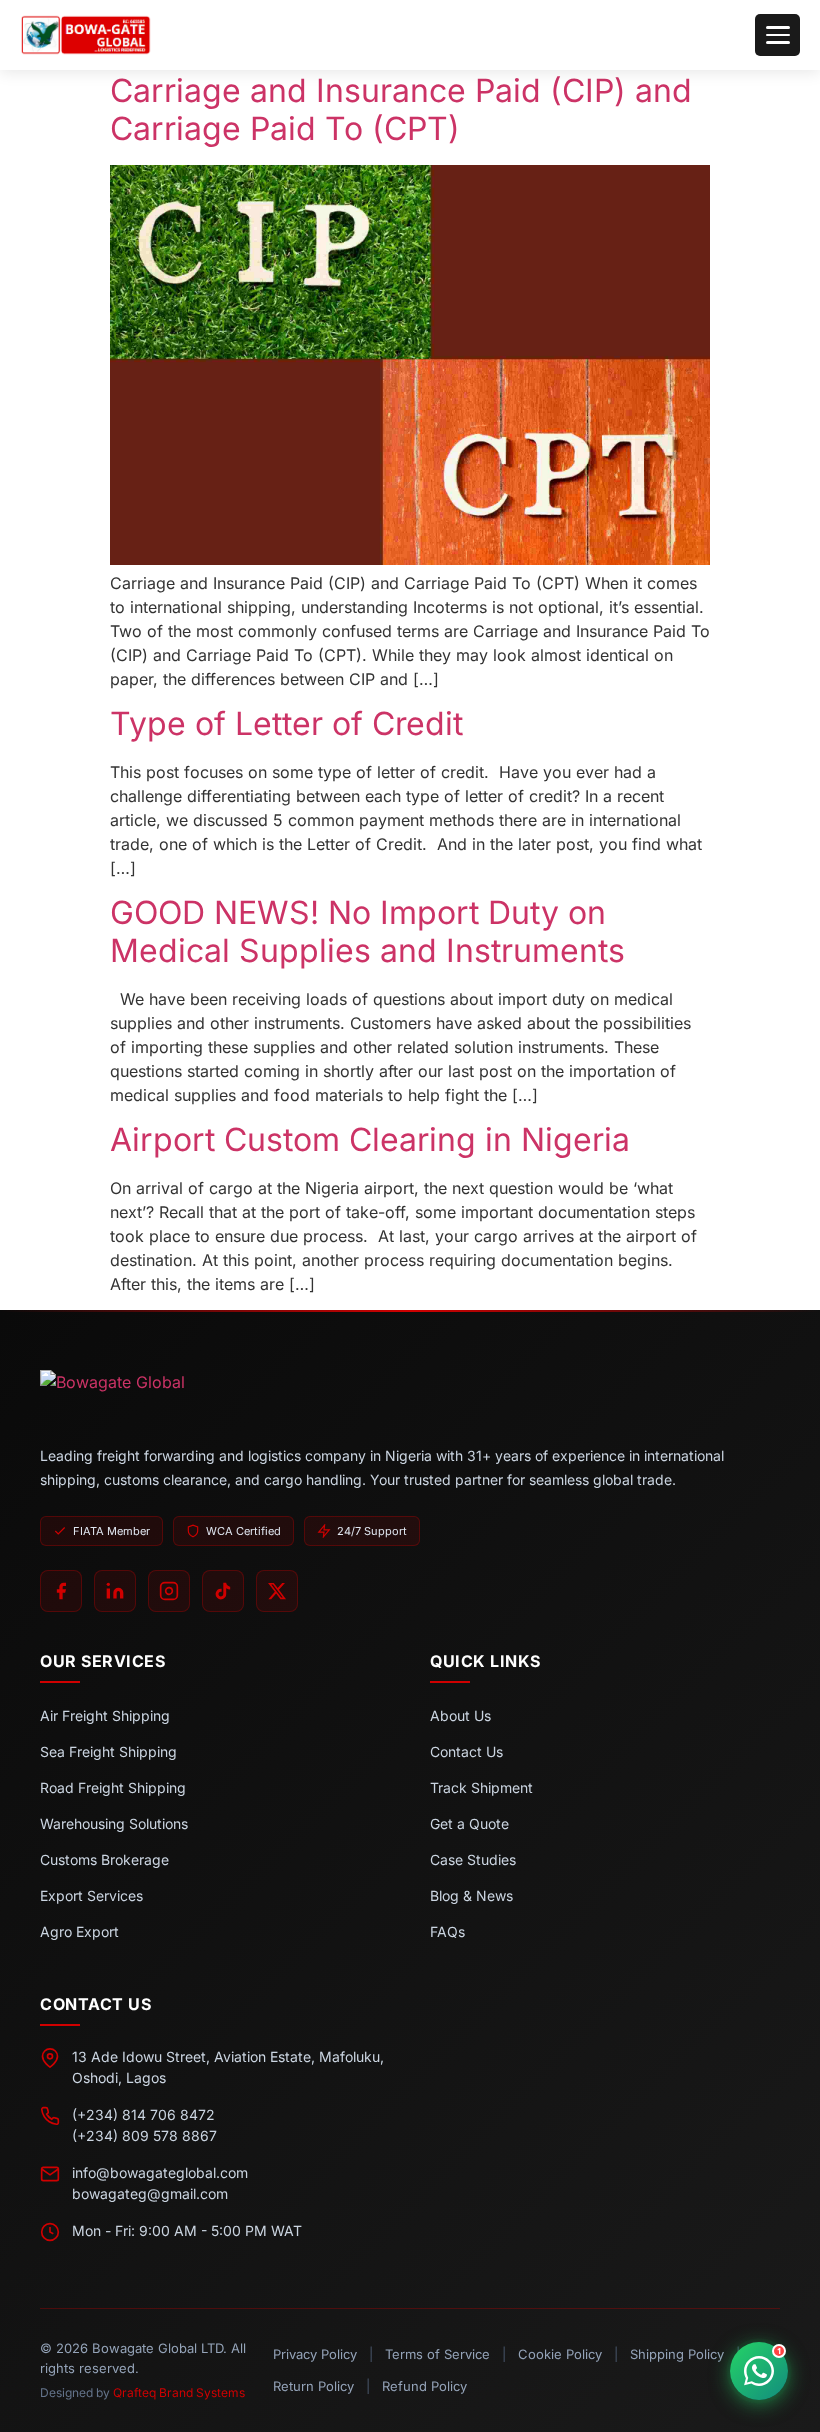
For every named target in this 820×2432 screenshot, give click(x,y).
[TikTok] (223, 1591)
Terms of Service (437, 2354)
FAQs (447, 1931)
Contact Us (466, 1751)
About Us (460, 1715)
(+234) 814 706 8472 (143, 2114)
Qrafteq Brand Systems (179, 2392)
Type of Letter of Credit (286, 723)
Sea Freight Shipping (108, 1751)
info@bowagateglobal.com (160, 2172)
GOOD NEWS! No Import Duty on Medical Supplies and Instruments (367, 931)
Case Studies (473, 1859)
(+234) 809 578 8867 (144, 2135)
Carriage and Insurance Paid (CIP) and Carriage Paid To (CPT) (401, 109)
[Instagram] (169, 1591)
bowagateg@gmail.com (150, 2193)
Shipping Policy (677, 2354)
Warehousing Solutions (114, 1823)
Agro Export (79, 1931)
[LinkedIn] (115, 1591)
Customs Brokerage (104, 1859)
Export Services (91, 1895)
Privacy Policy (315, 2354)
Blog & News (471, 1895)
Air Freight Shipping (105, 1715)
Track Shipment (481, 1787)
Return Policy (313, 2386)
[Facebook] (61, 1591)
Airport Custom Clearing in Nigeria (370, 1139)
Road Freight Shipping (113, 1787)
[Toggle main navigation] (777, 35)
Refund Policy (424, 2386)
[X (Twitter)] (277, 1591)
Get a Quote (469, 1823)
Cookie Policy (560, 2354)
